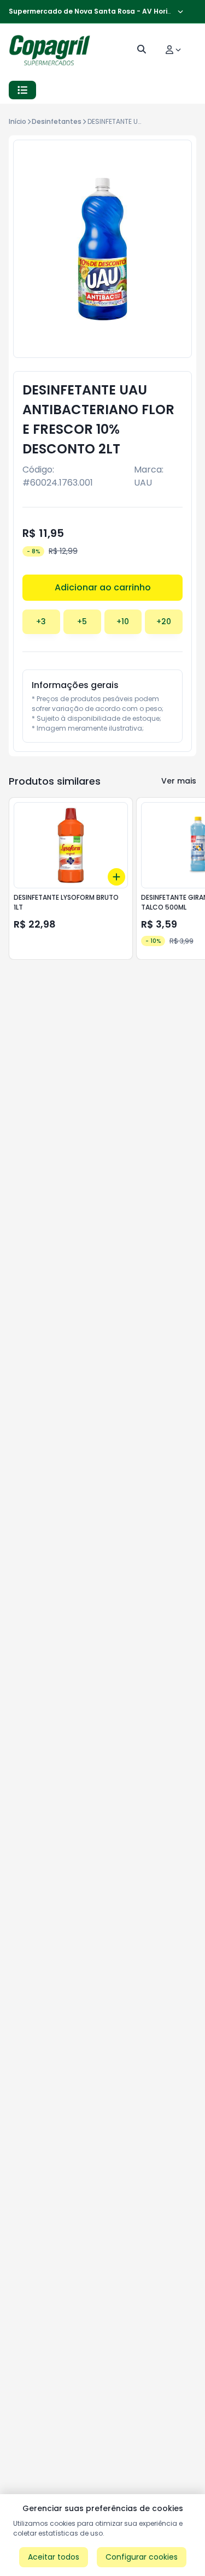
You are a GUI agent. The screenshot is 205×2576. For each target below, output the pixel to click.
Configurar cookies (142, 2557)
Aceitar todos (54, 2557)
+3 (41, 621)
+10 (123, 621)
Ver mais (179, 781)
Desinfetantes (57, 121)
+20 (164, 621)
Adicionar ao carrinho (103, 587)
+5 (82, 621)
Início (17, 121)
